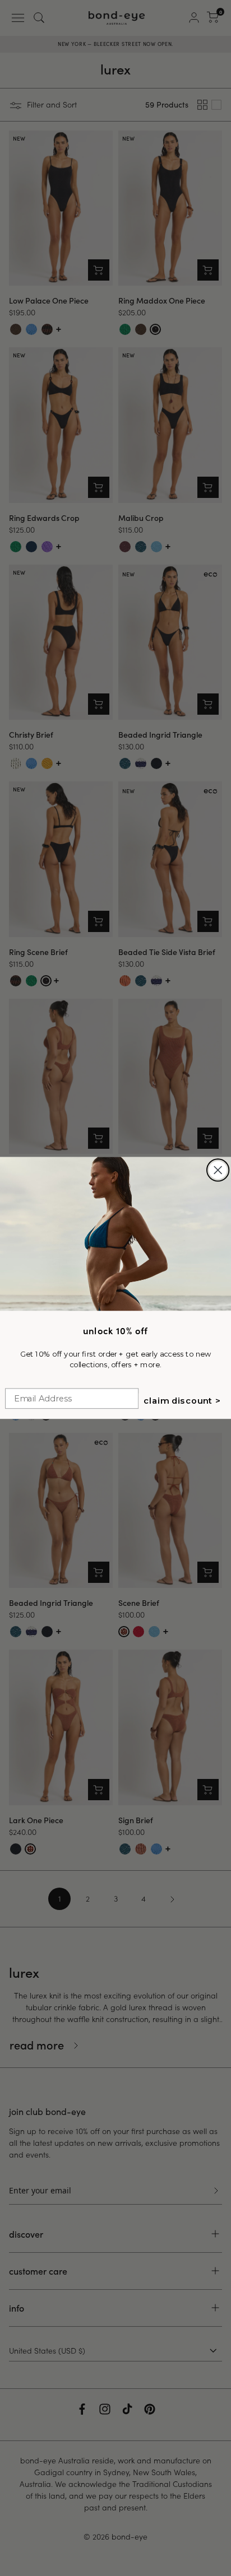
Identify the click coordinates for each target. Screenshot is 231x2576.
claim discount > (182, 1401)
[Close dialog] (218, 1170)
